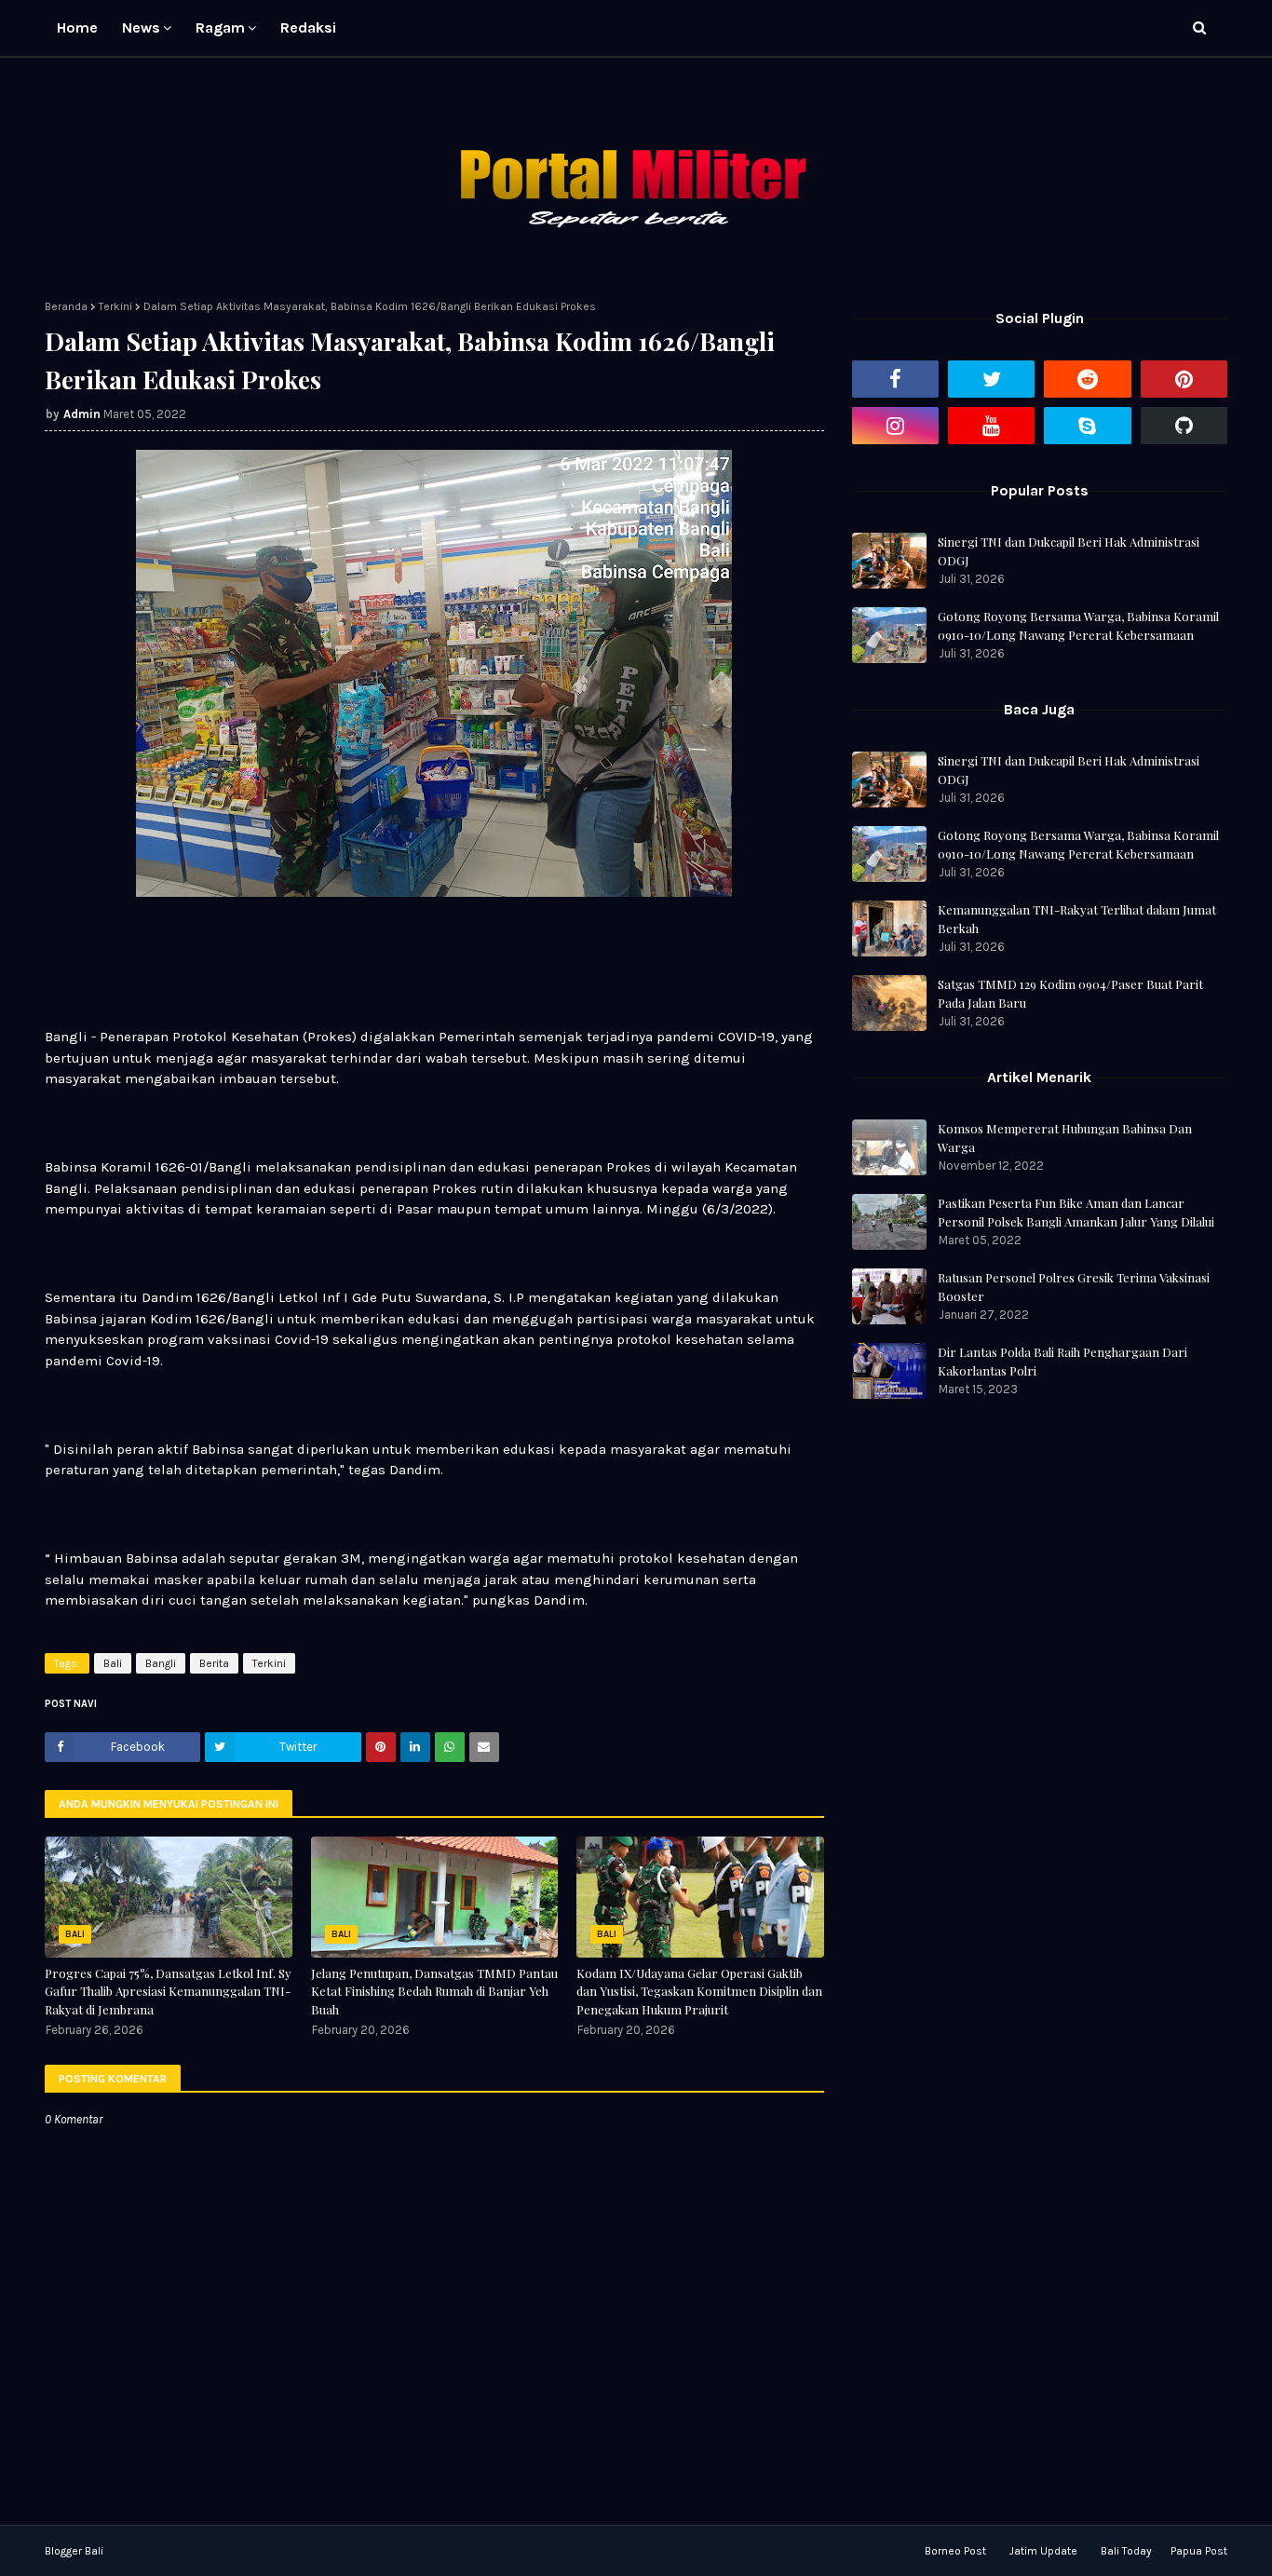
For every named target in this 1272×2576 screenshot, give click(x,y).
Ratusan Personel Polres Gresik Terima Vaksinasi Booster (1074, 1287)
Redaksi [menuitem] (308, 27)
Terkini (115, 306)
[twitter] (991, 379)
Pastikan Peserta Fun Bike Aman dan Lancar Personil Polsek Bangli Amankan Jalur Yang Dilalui (1076, 1212)
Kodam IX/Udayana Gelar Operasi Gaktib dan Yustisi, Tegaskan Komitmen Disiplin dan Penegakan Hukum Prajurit (699, 1991)
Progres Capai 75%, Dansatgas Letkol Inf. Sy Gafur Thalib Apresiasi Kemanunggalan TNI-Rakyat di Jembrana (168, 1991)
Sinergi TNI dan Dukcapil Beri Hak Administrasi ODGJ (1069, 551)
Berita (214, 1663)
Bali (113, 1663)
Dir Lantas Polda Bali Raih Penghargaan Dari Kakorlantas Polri (1062, 1361)
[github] (1184, 426)
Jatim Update (1043, 2551)
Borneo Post (955, 2551)
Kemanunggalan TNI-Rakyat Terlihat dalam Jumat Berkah (1077, 919)
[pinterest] (1184, 379)
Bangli (161, 1663)
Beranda (66, 306)
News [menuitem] (141, 27)
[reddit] (1087, 379)
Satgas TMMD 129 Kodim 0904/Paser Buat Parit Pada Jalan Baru (1070, 993)
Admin (82, 414)
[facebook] (895, 379)
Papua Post (1199, 2551)
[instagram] (895, 426)
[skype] (1087, 426)
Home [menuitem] (77, 27)
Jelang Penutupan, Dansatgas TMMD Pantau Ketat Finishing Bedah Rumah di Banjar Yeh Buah (434, 1991)
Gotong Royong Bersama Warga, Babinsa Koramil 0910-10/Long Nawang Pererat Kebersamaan (1078, 625)
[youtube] (991, 426)
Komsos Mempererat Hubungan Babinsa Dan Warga (1065, 1138)
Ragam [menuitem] (220, 27)
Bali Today (1126, 2551)
